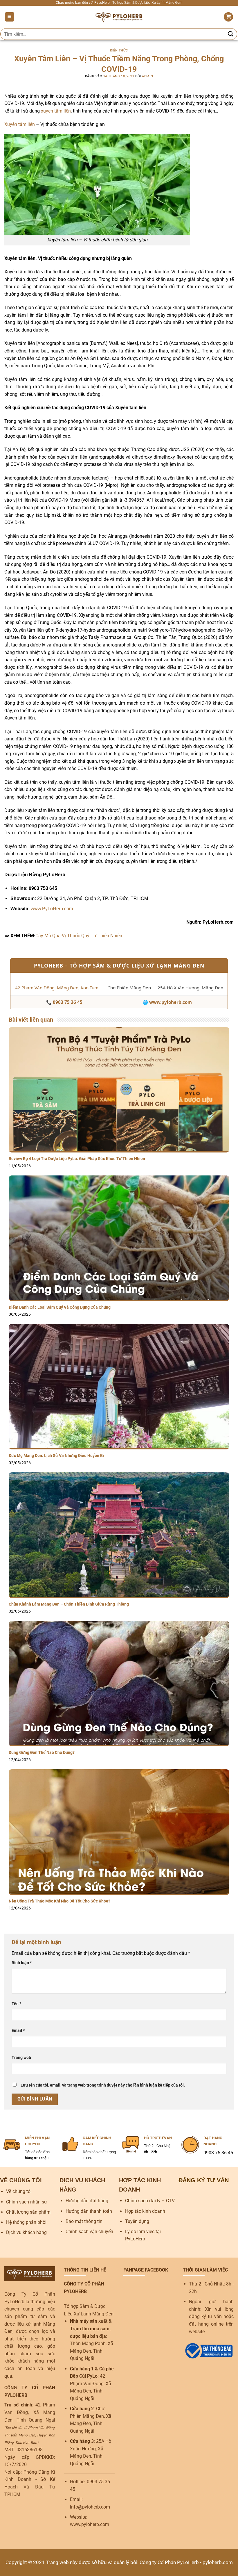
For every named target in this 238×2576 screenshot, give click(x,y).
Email (18, 2031)
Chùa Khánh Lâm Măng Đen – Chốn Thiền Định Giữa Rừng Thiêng (69, 1604)
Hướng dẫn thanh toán (89, 2211)
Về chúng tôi (19, 2191)
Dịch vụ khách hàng (26, 2232)
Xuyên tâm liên (20, 124)
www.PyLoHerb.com (52, 909)
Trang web (21, 2058)
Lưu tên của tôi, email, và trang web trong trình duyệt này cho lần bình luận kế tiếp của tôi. (103, 2085)
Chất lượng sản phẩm (28, 2212)
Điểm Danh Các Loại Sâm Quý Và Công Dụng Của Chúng (60, 1307)
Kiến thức (119, 50)
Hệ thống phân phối (26, 2222)
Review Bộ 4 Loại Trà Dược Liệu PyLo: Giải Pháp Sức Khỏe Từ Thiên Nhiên (77, 1159)
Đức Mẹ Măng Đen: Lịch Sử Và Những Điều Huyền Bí (56, 1456)
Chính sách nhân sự (27, 2202)
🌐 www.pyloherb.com (167, 1002)
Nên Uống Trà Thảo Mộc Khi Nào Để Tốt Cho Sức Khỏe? (60, 1901)
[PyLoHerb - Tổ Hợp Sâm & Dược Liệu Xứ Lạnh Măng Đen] (119, 17)
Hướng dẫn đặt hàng (87, 2201)
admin (147, 76)
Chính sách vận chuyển (89, 2232)
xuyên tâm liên (56, 111)
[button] (10, 17)
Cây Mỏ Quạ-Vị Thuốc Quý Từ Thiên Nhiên (79, 936)
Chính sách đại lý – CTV (150, 2201)
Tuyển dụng (137, 2221)
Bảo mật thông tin (84, 2221)
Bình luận (22, 1963)
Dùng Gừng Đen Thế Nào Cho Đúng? (42, 1753)
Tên (16, 2004)
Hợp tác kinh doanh (145, 2211)
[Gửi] (231, 34)
